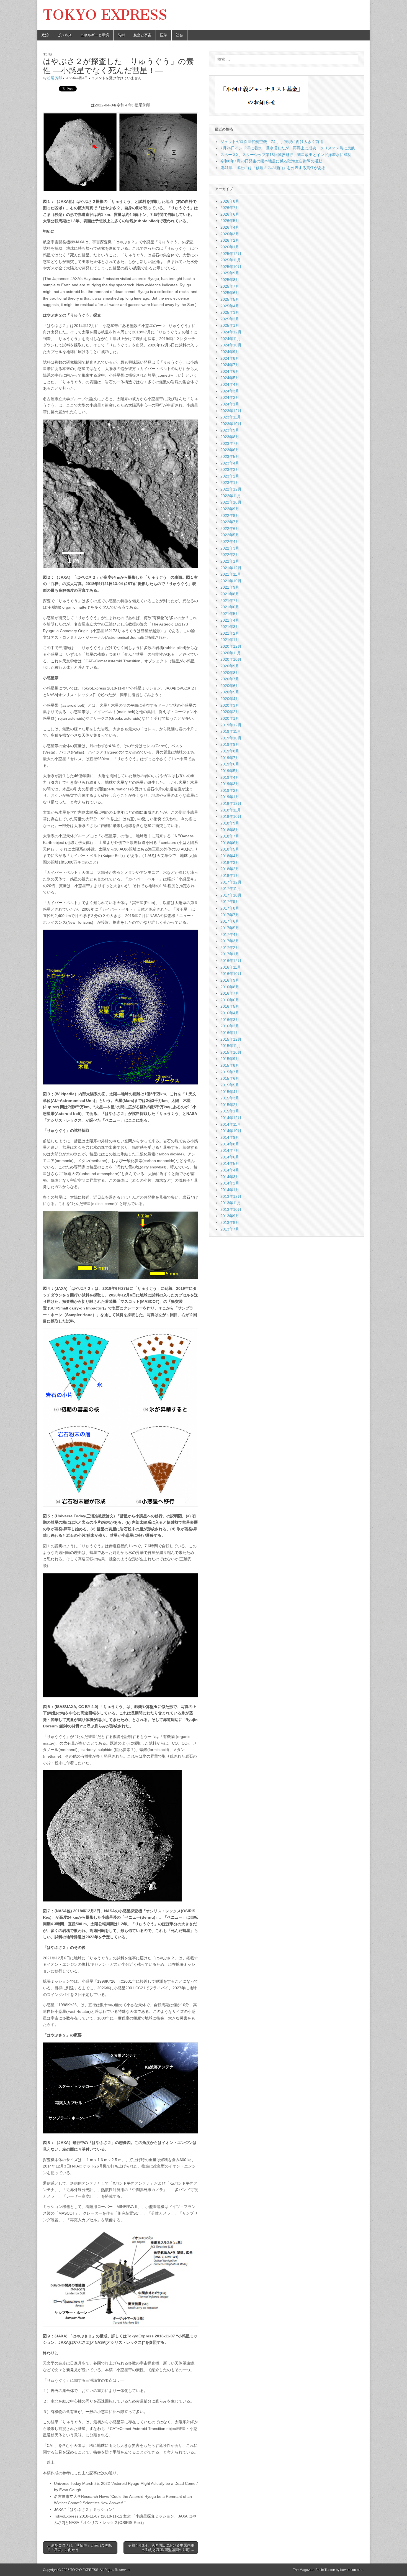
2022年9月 (230, 509)
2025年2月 (230, 319)
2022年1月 (230, 561)
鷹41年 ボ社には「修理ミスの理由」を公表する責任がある (273, 168)
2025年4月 (230, 306)
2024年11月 (231, 339)
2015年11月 (231, 1046)
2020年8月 (230, 673)
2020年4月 (230, 699)
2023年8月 (230, 437)
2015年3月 (230, 1098)
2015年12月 (231, 1039)
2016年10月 (231, 974)
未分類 (47, 54)
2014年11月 (231, 1124)
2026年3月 (230, 234)
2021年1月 (230, 640)
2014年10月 (231, 1131)
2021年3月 (230, 627)
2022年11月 (231, 496)
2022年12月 (231, 489)
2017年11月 (231, 889)
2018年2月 (230, 869)
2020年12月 (231, 646)
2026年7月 (230, 208)
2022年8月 (230, 515)
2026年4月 (230, 227)
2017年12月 (231, 882)
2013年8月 (230, 1222)
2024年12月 (231, 332)
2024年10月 (231, 345)
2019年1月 (230, 797)
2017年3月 (230, 941)
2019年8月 (230, 751)
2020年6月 (230, 686)
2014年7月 (230, 1150)
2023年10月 (231, 424)
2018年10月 (231, 816)
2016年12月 (231, 961)
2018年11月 (231, 810)
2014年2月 (230, 1183)
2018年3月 (230, 862)
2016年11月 (231, 967)
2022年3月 (230, 548)
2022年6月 (230, 529)
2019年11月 (231, 731)
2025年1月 (230, 325)
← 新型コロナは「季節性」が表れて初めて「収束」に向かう (79, 2548)
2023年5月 (230, 456)
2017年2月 (230, 948)
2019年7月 (230, 758)
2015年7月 (230, 1072)
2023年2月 (230, 476)
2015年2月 (230, 1105)
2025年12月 (231, 254)
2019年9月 (230, 744)
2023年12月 (231, 411)
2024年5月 (230, 378)
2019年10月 (231, 738)
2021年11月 (231, 574)
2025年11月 (231, 260)
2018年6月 (230, 843)
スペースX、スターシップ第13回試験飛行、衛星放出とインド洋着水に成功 (286, 155)
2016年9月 (230, 980)
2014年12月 (231, 1118)
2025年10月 (231, 267)
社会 (179, 35)
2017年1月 (230, 954)
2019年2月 (230, 790)
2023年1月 (230, 482)
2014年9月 (230, 1137)
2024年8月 (230, 358)
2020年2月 (230, 712)
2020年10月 (231, 659)
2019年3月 (230, 784)
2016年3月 (230, 1020)
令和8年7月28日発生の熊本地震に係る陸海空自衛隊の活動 (271, 161)
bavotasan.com (352, 2570)
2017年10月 (231, 895)
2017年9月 (230, 902)
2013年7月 (230, 1229)
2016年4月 (230, 1013)
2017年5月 (230, 928)
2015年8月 (230, 1065)
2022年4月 (230, 542)
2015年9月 (230, 1059)
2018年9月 (230, 823)
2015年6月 (230, 1078)
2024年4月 (230, 384)
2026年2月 (230, 240)
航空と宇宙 (142, 35)
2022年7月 (230, 522)
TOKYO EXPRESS (105, 15)
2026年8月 (230, 201)
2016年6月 (230, 1000)
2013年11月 (231, 1203)
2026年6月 (230, 214)
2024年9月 (230, 352)
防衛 (121, 35)
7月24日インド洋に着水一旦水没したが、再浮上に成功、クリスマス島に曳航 (288, 148)
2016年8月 (230, 987)
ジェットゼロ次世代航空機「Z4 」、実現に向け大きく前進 (272, 142)
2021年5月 (230, 614)
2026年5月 (230, 221)
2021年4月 (230, 620)
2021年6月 (230, 607)
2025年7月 (230, 286)
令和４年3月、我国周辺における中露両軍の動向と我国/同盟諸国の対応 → (161, 2548)
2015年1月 (230, 1111)
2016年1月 (230, 1033)
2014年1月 (230, 1190)
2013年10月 (231, 1209)
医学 (164, 35)
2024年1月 (230, 404)
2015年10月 (231, 1052)
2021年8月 (230, 594)
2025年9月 (230, 273)
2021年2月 (230, 633)
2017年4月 (230, 935)
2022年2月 (230, 555)
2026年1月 (230, 247)
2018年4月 (230, 856)
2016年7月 (230, 993)
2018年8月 (230, 830)
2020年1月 (230, 718)
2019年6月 (230, 764)
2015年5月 (230, 1085)
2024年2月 (230, 397)
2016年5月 (230, 1006)
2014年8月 (230, 1144)
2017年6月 (230, 921)
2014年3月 (230, 1177)
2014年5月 (230, 1163)
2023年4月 (230, 463)
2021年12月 (231, 568)
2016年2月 (230, 1026)
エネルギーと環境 (95, 35)
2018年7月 (230, 836)
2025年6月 (230, 293)
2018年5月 (230, 849)
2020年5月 (230, 692)
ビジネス (65, 35)
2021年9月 (230, 587)
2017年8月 (230, 908)
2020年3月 (230, 705)
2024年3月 (230, 391)
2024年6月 (230, 371)
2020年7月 (230, 679)
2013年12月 (231, 1196)
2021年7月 (230, 601)
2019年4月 (230, 777)
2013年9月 (230, 1216)
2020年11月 (231, 653)
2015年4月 (230, 1092)
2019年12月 (231, 725)
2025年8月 (230, 280)
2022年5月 (230, 535)
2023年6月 (230, 450)
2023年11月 (231, 417)
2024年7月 (230, 365)
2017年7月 (230, 915)
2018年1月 (230, 875)
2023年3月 (230, 469)
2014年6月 (230, 1157)
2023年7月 (230, 443)
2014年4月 (230, 1170)
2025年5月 (230, 299)
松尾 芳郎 (55, 78)
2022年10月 (231, 502)
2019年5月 (230, 771)
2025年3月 (230, 312)
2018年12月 (231, 803)
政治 (45, 35)
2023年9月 (230, 430)
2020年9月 (230, 666)
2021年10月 (231, 581)
